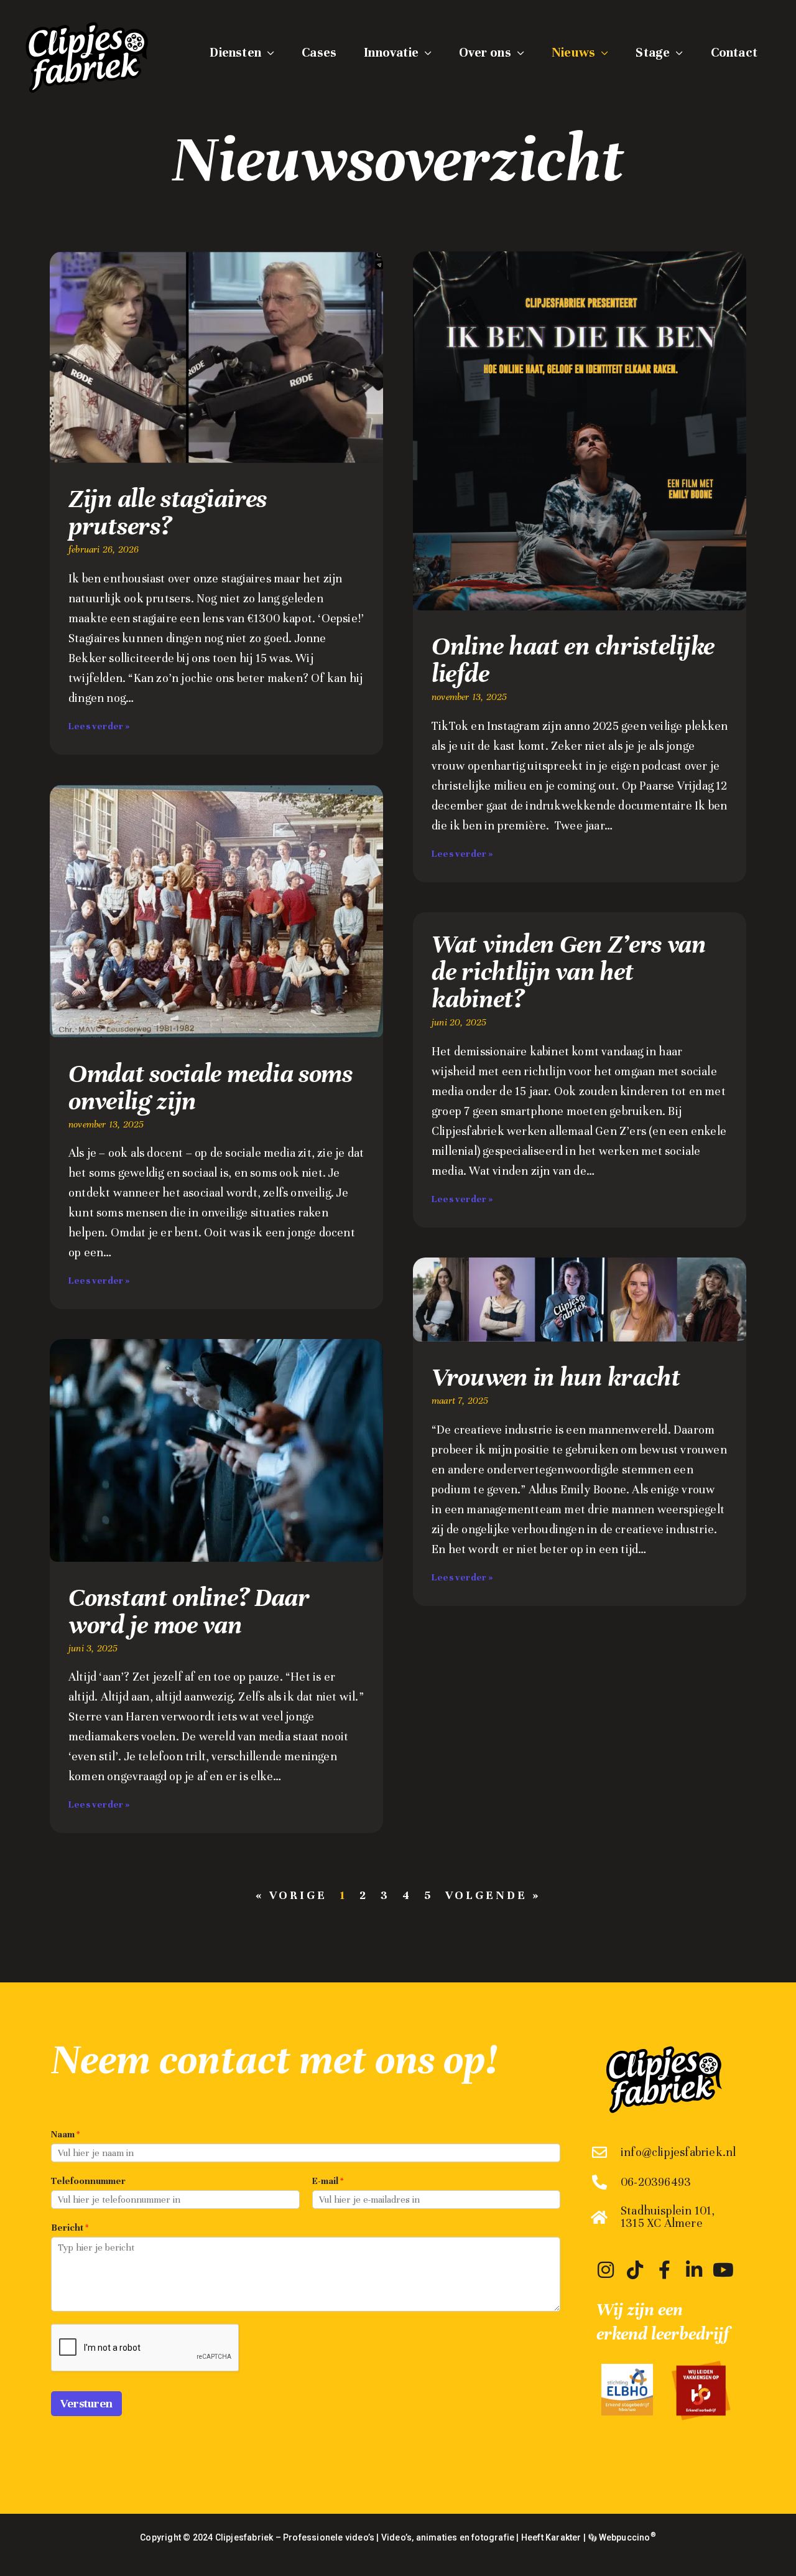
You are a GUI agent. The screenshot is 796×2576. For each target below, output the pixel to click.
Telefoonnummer (88, 2181)
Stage (653, 53)
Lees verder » (99, 726)
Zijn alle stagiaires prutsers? (168, 512)
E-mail (328, 2181)
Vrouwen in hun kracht (556, 1377)
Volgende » (493, 1895)
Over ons (485, 53)
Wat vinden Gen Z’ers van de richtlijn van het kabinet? (569, 972)
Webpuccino (626, 2537)
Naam (65, 2134)
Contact (734, 53)
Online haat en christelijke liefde (573, 660)
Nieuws (573, 53)
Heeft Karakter (551, 2537)
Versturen (86, 2403)
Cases (319, 53)
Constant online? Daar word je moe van (189, 1611)
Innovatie (391, 53)
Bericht (70, 2228)
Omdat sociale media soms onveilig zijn (211, 1087)
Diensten (235, 53)
